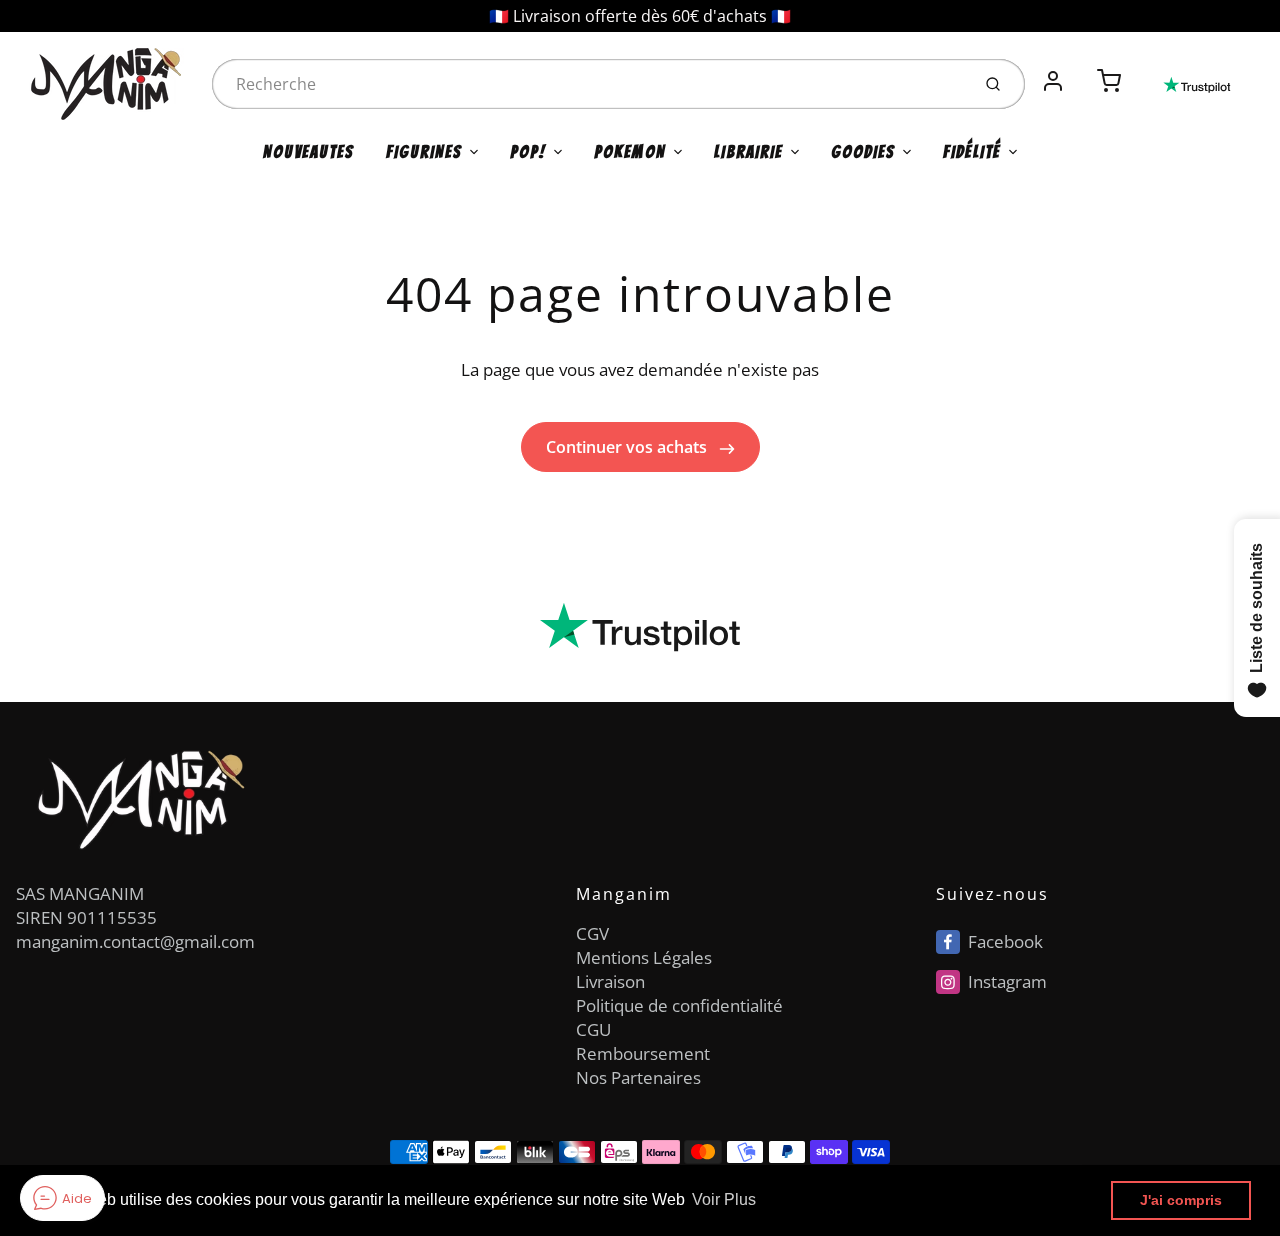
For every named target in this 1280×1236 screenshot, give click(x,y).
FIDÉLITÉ (972, 152)
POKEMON (630, 152)
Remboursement (643, 1053)
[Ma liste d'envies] (1081, 70)
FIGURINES (424, 152)
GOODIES (863, 152)
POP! (528, 152)
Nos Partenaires (638, 1077)
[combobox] (589, 84)
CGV (592, 933)
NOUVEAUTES (308, 152)
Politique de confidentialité (679, 1005)
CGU (593, 1029)
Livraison (610, 981)
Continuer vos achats (628, 447)
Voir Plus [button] (724, 1199)
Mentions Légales (644, 957)
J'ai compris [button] (1181, 1200)
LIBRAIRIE (748, 152)
